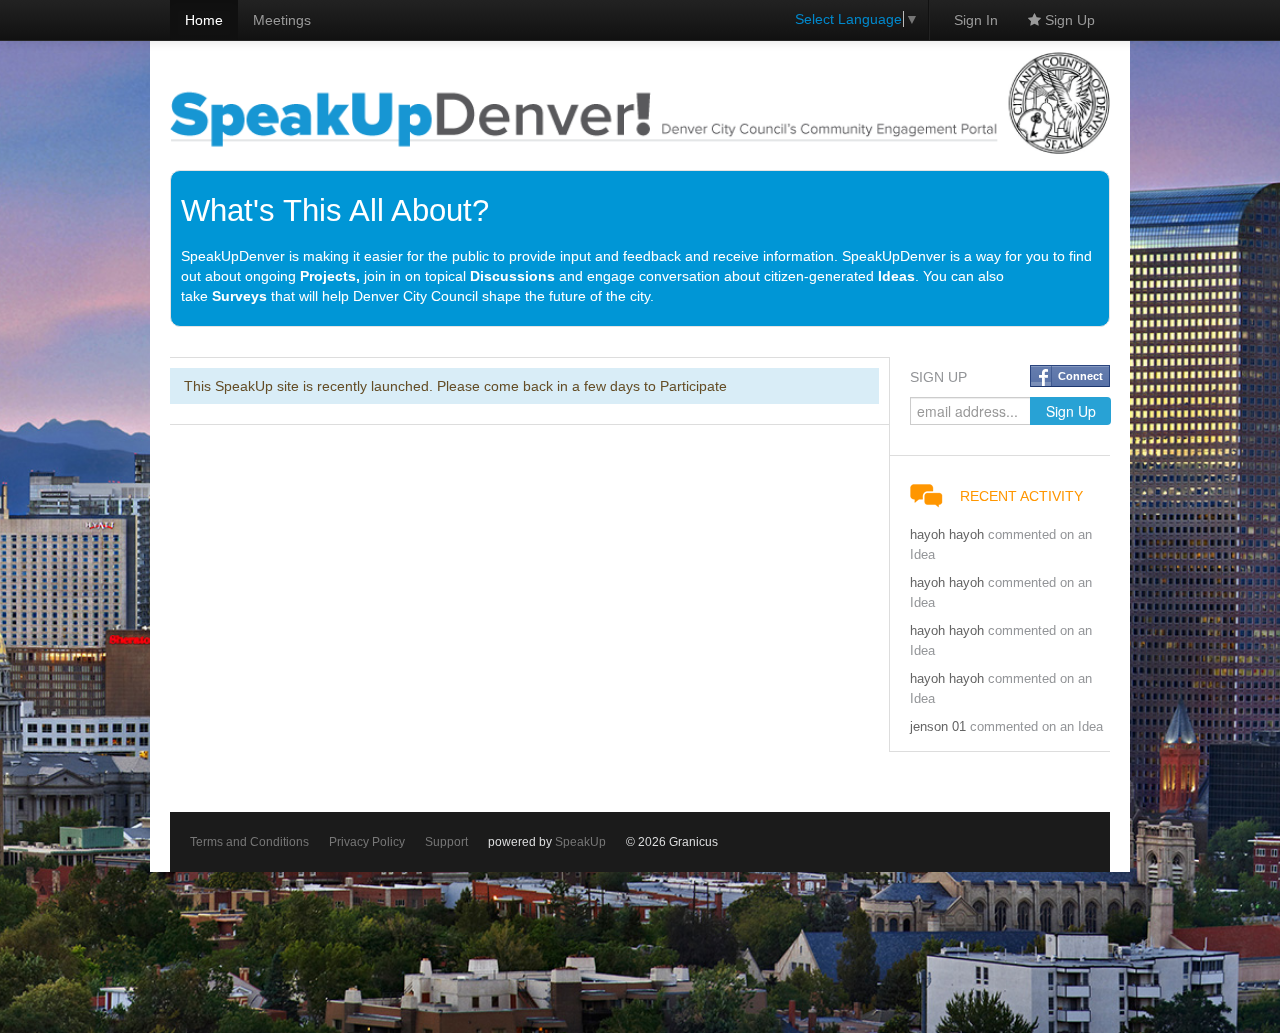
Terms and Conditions (249, 842)
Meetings (282, 20)
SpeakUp (580, 842)
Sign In (976, 20)
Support (446, 842)
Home (204, 20)
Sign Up (1068, 20)
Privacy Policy (367, 842)
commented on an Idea (1036, 727)
